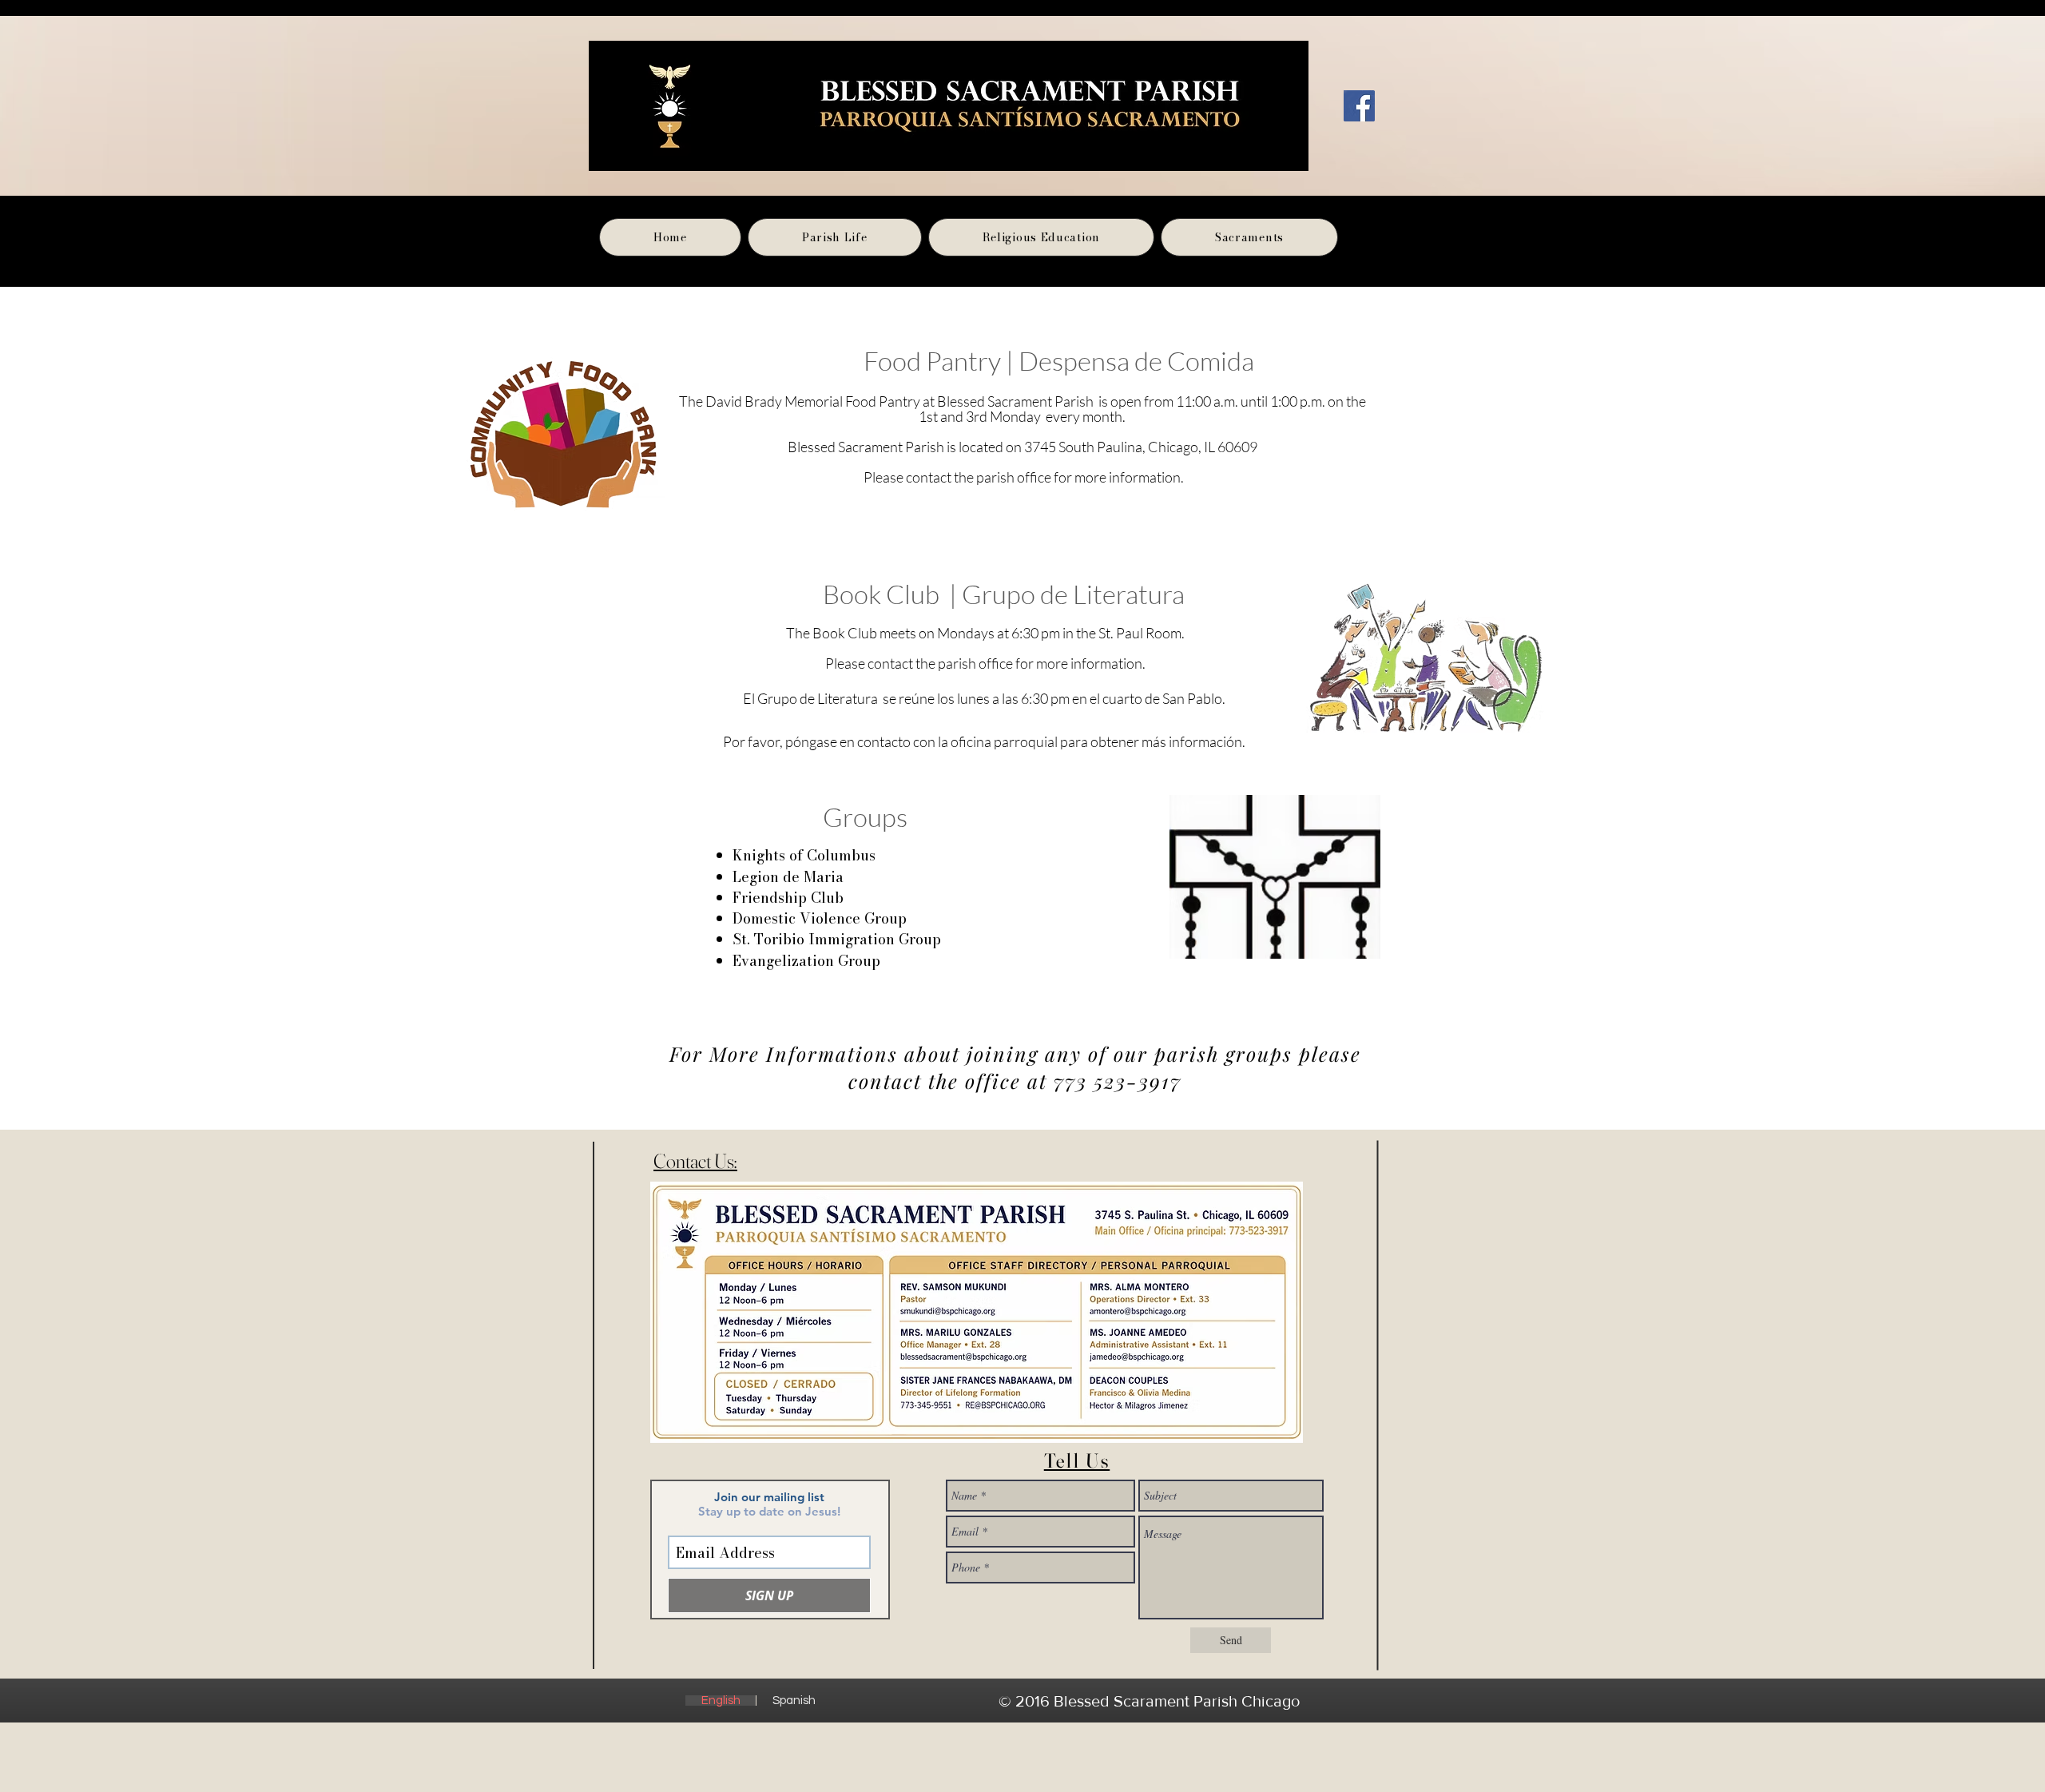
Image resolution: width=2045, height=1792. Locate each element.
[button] (835, 237)
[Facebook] (1359, 106)
